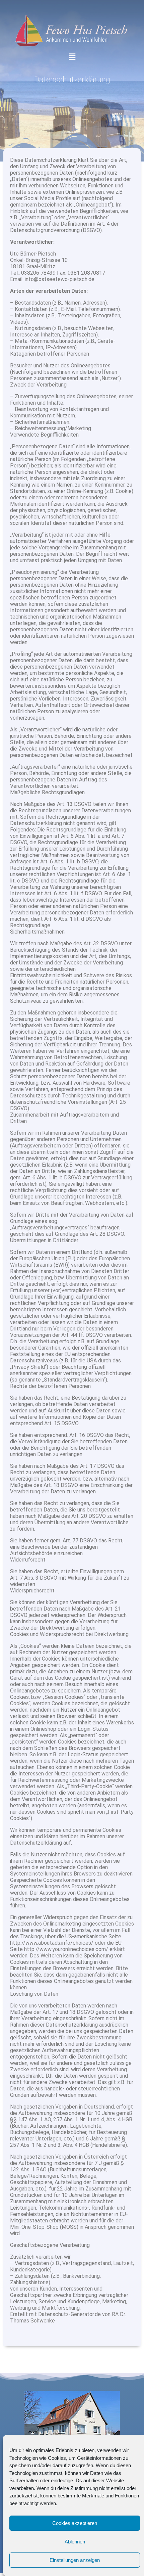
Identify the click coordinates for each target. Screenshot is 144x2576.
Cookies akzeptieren (75, 2523)
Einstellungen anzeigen (75, 2560)
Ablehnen (75, 2542)
